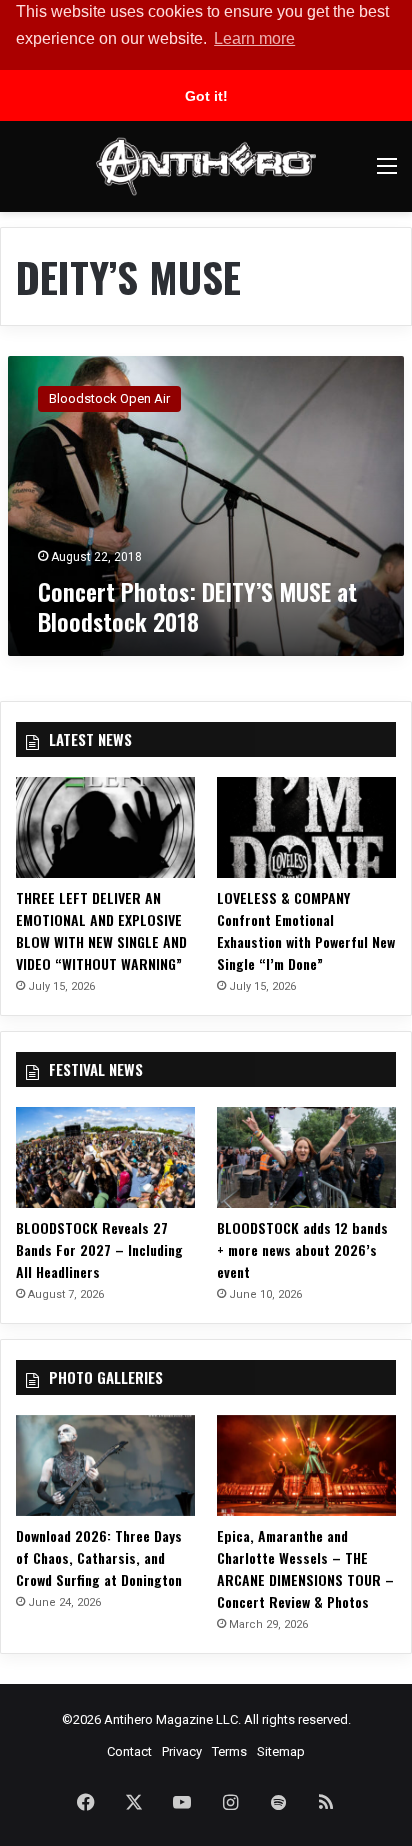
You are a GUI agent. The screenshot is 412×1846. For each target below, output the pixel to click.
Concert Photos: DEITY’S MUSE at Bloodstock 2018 (197, 606)
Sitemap (281, 1751)
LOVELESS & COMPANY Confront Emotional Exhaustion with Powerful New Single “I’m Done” (306, 930)
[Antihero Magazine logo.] (206, 166)
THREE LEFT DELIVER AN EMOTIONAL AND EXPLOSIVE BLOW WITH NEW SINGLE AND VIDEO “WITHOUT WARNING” (101, 930)
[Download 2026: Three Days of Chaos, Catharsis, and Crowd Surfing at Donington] (105, 1465)
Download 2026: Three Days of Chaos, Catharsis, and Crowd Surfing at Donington (99, 1557)
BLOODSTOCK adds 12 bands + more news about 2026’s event (302, 1249)
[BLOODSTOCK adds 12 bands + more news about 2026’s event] (306, 1157)
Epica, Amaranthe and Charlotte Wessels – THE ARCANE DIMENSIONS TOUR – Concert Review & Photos (305, 1568)
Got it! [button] (206, 96)
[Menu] (387, 173)
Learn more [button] (254, 38)
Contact (129, 1751)
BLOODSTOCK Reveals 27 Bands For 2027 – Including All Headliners (99, 1249)
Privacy (182, 1751)
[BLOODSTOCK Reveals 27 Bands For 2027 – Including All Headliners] (105, 1157)
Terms (229, 1751)
